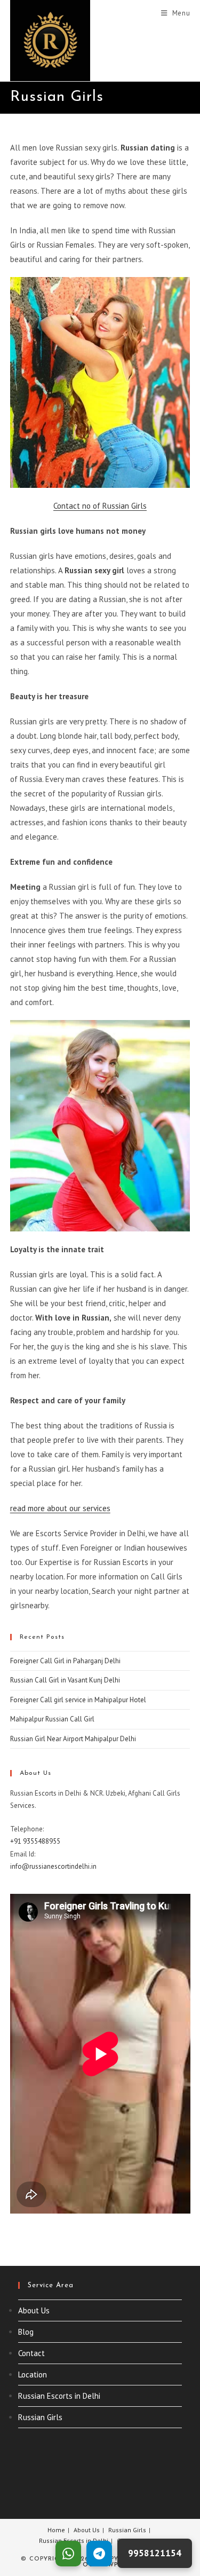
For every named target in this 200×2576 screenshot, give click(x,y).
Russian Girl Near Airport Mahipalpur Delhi (73, 1739)
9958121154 (155, 2553)
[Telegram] (99, 2554)
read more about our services (60, 1508)
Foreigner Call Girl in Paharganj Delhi (65, 1661)
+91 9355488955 (35, 1841)
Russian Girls (40, 2417)
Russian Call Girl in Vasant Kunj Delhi (65, 1680)
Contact (31, 2353)
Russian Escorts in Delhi (59, 2396)
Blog (26, 2332)
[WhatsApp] (68, 2554)
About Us (34, 2310)
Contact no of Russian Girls (100, 506)
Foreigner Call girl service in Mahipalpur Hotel (78, 1700)
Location (33, 2374)
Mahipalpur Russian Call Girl (52, 1719)
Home (56, 2530)
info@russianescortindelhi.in (53, 1866)
